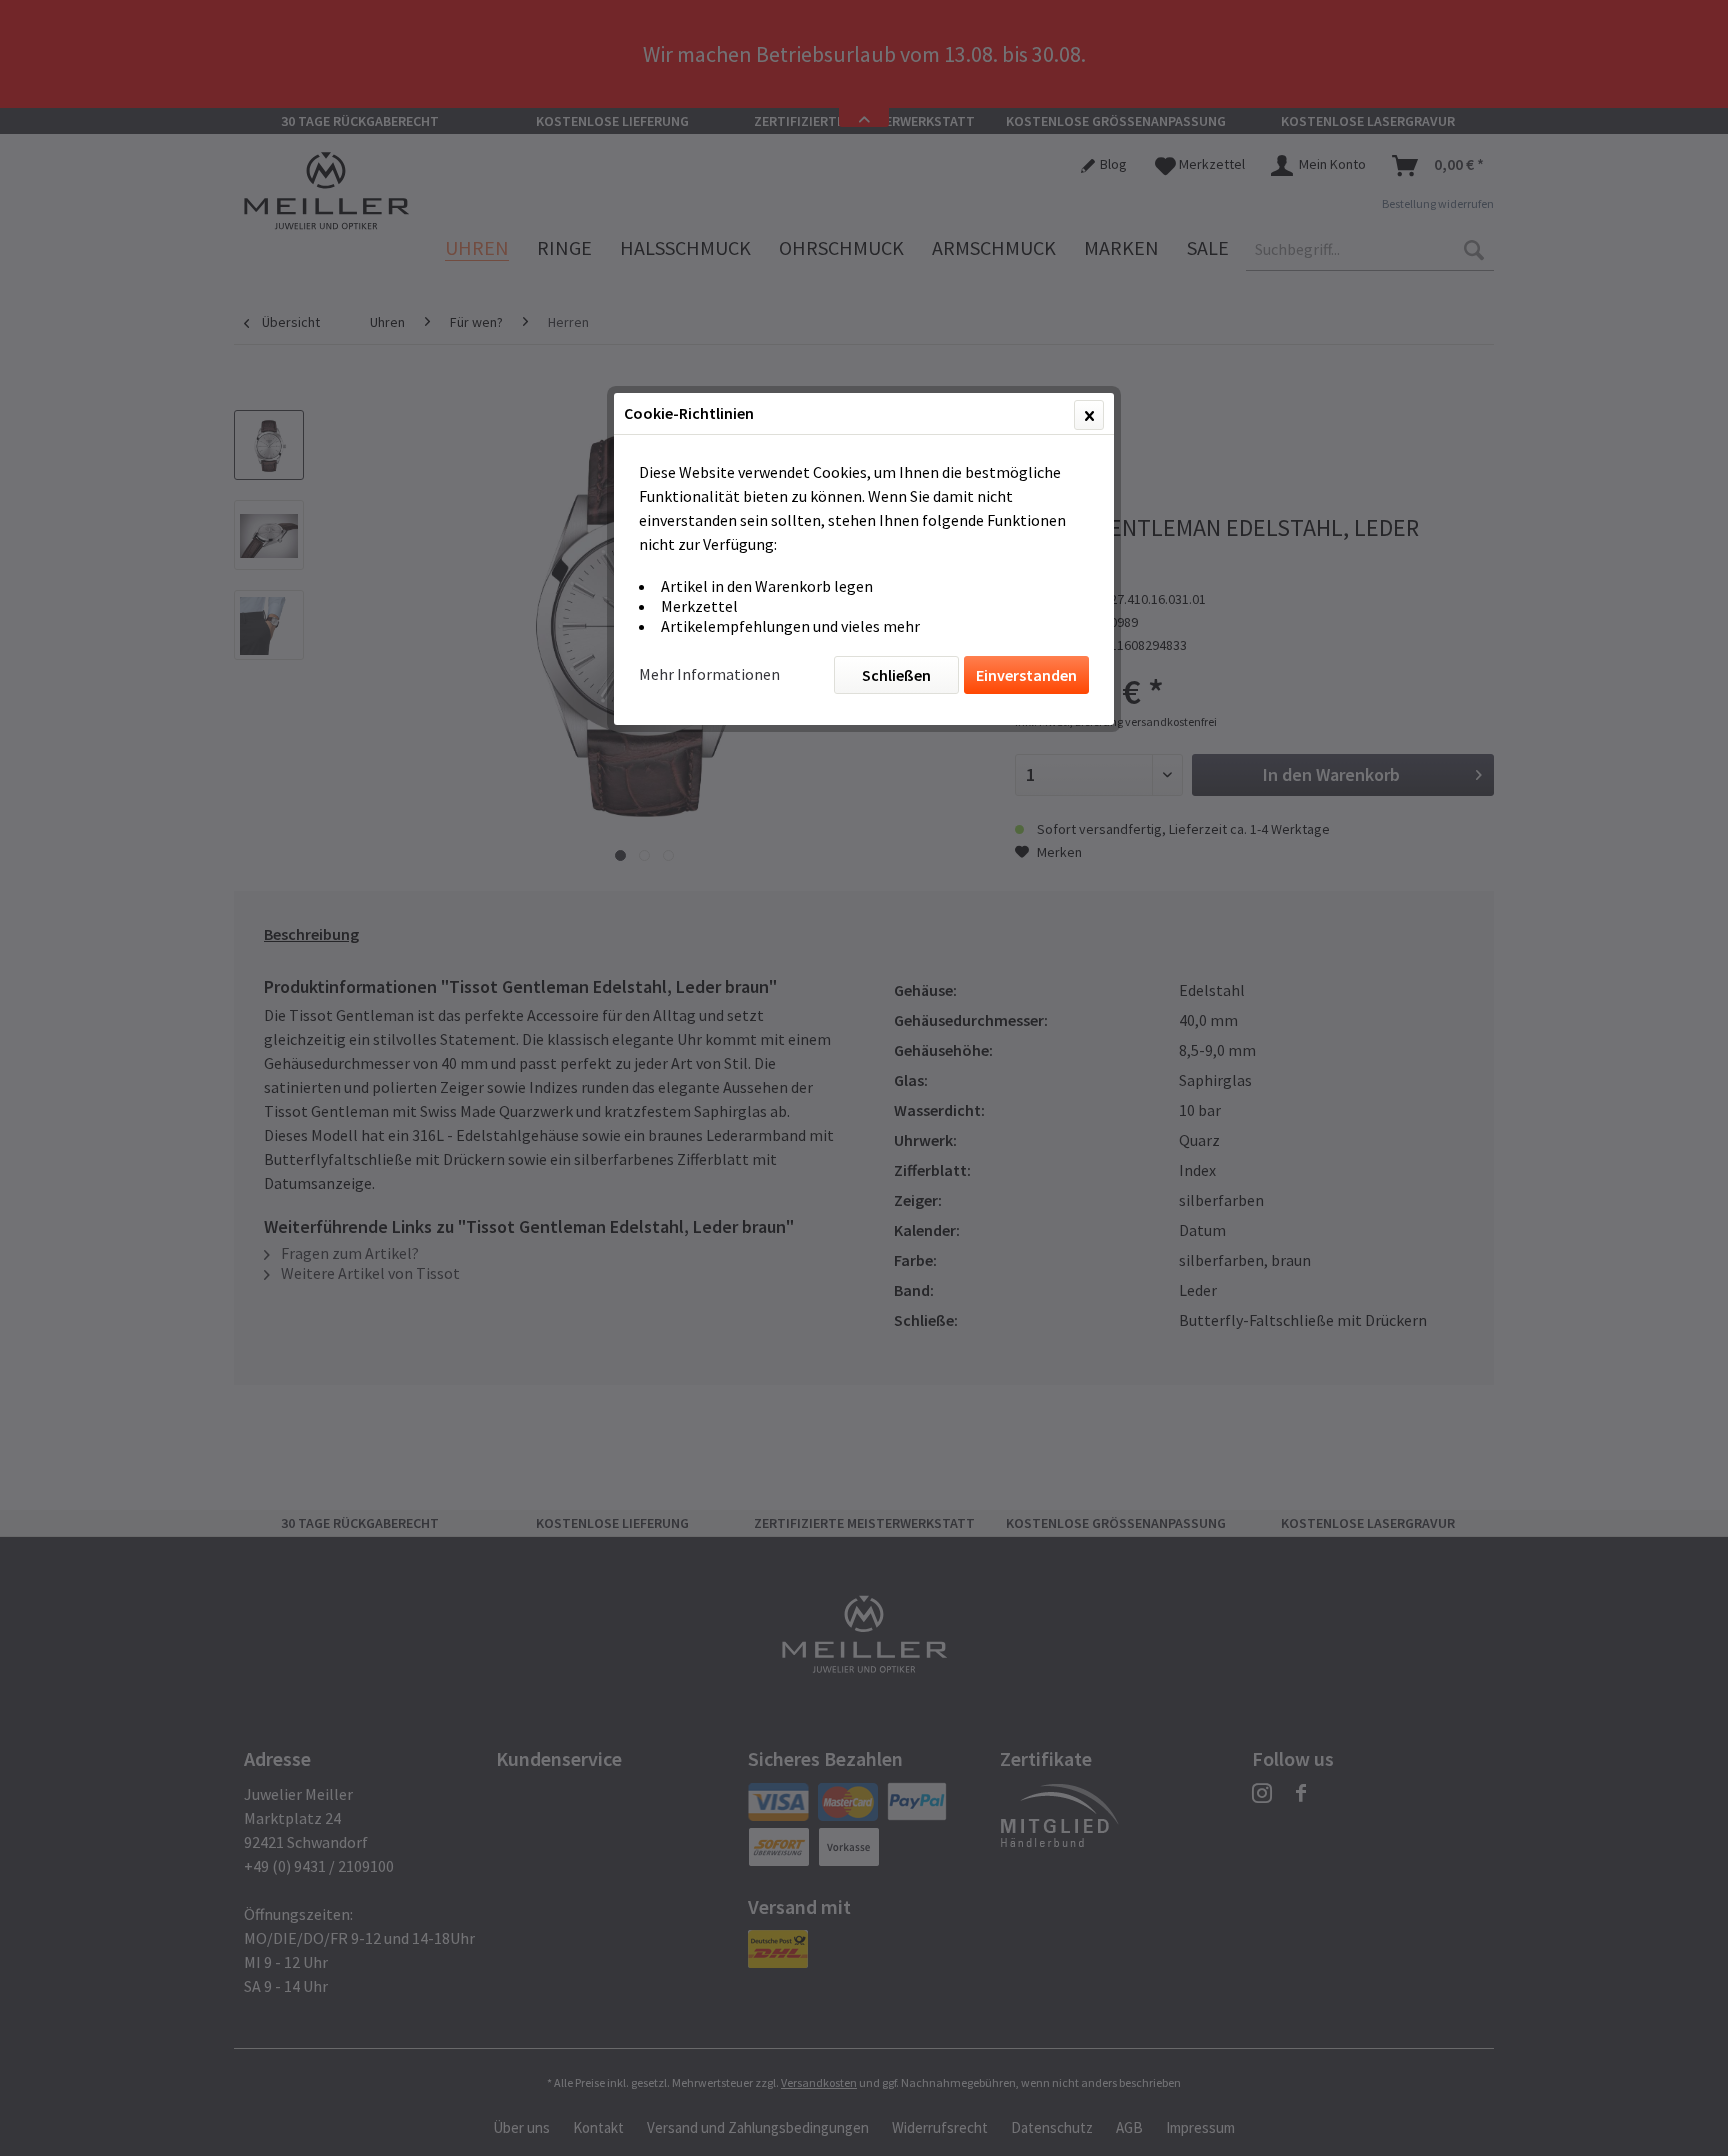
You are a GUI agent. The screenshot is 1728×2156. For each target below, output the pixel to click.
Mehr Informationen (709, 674)
